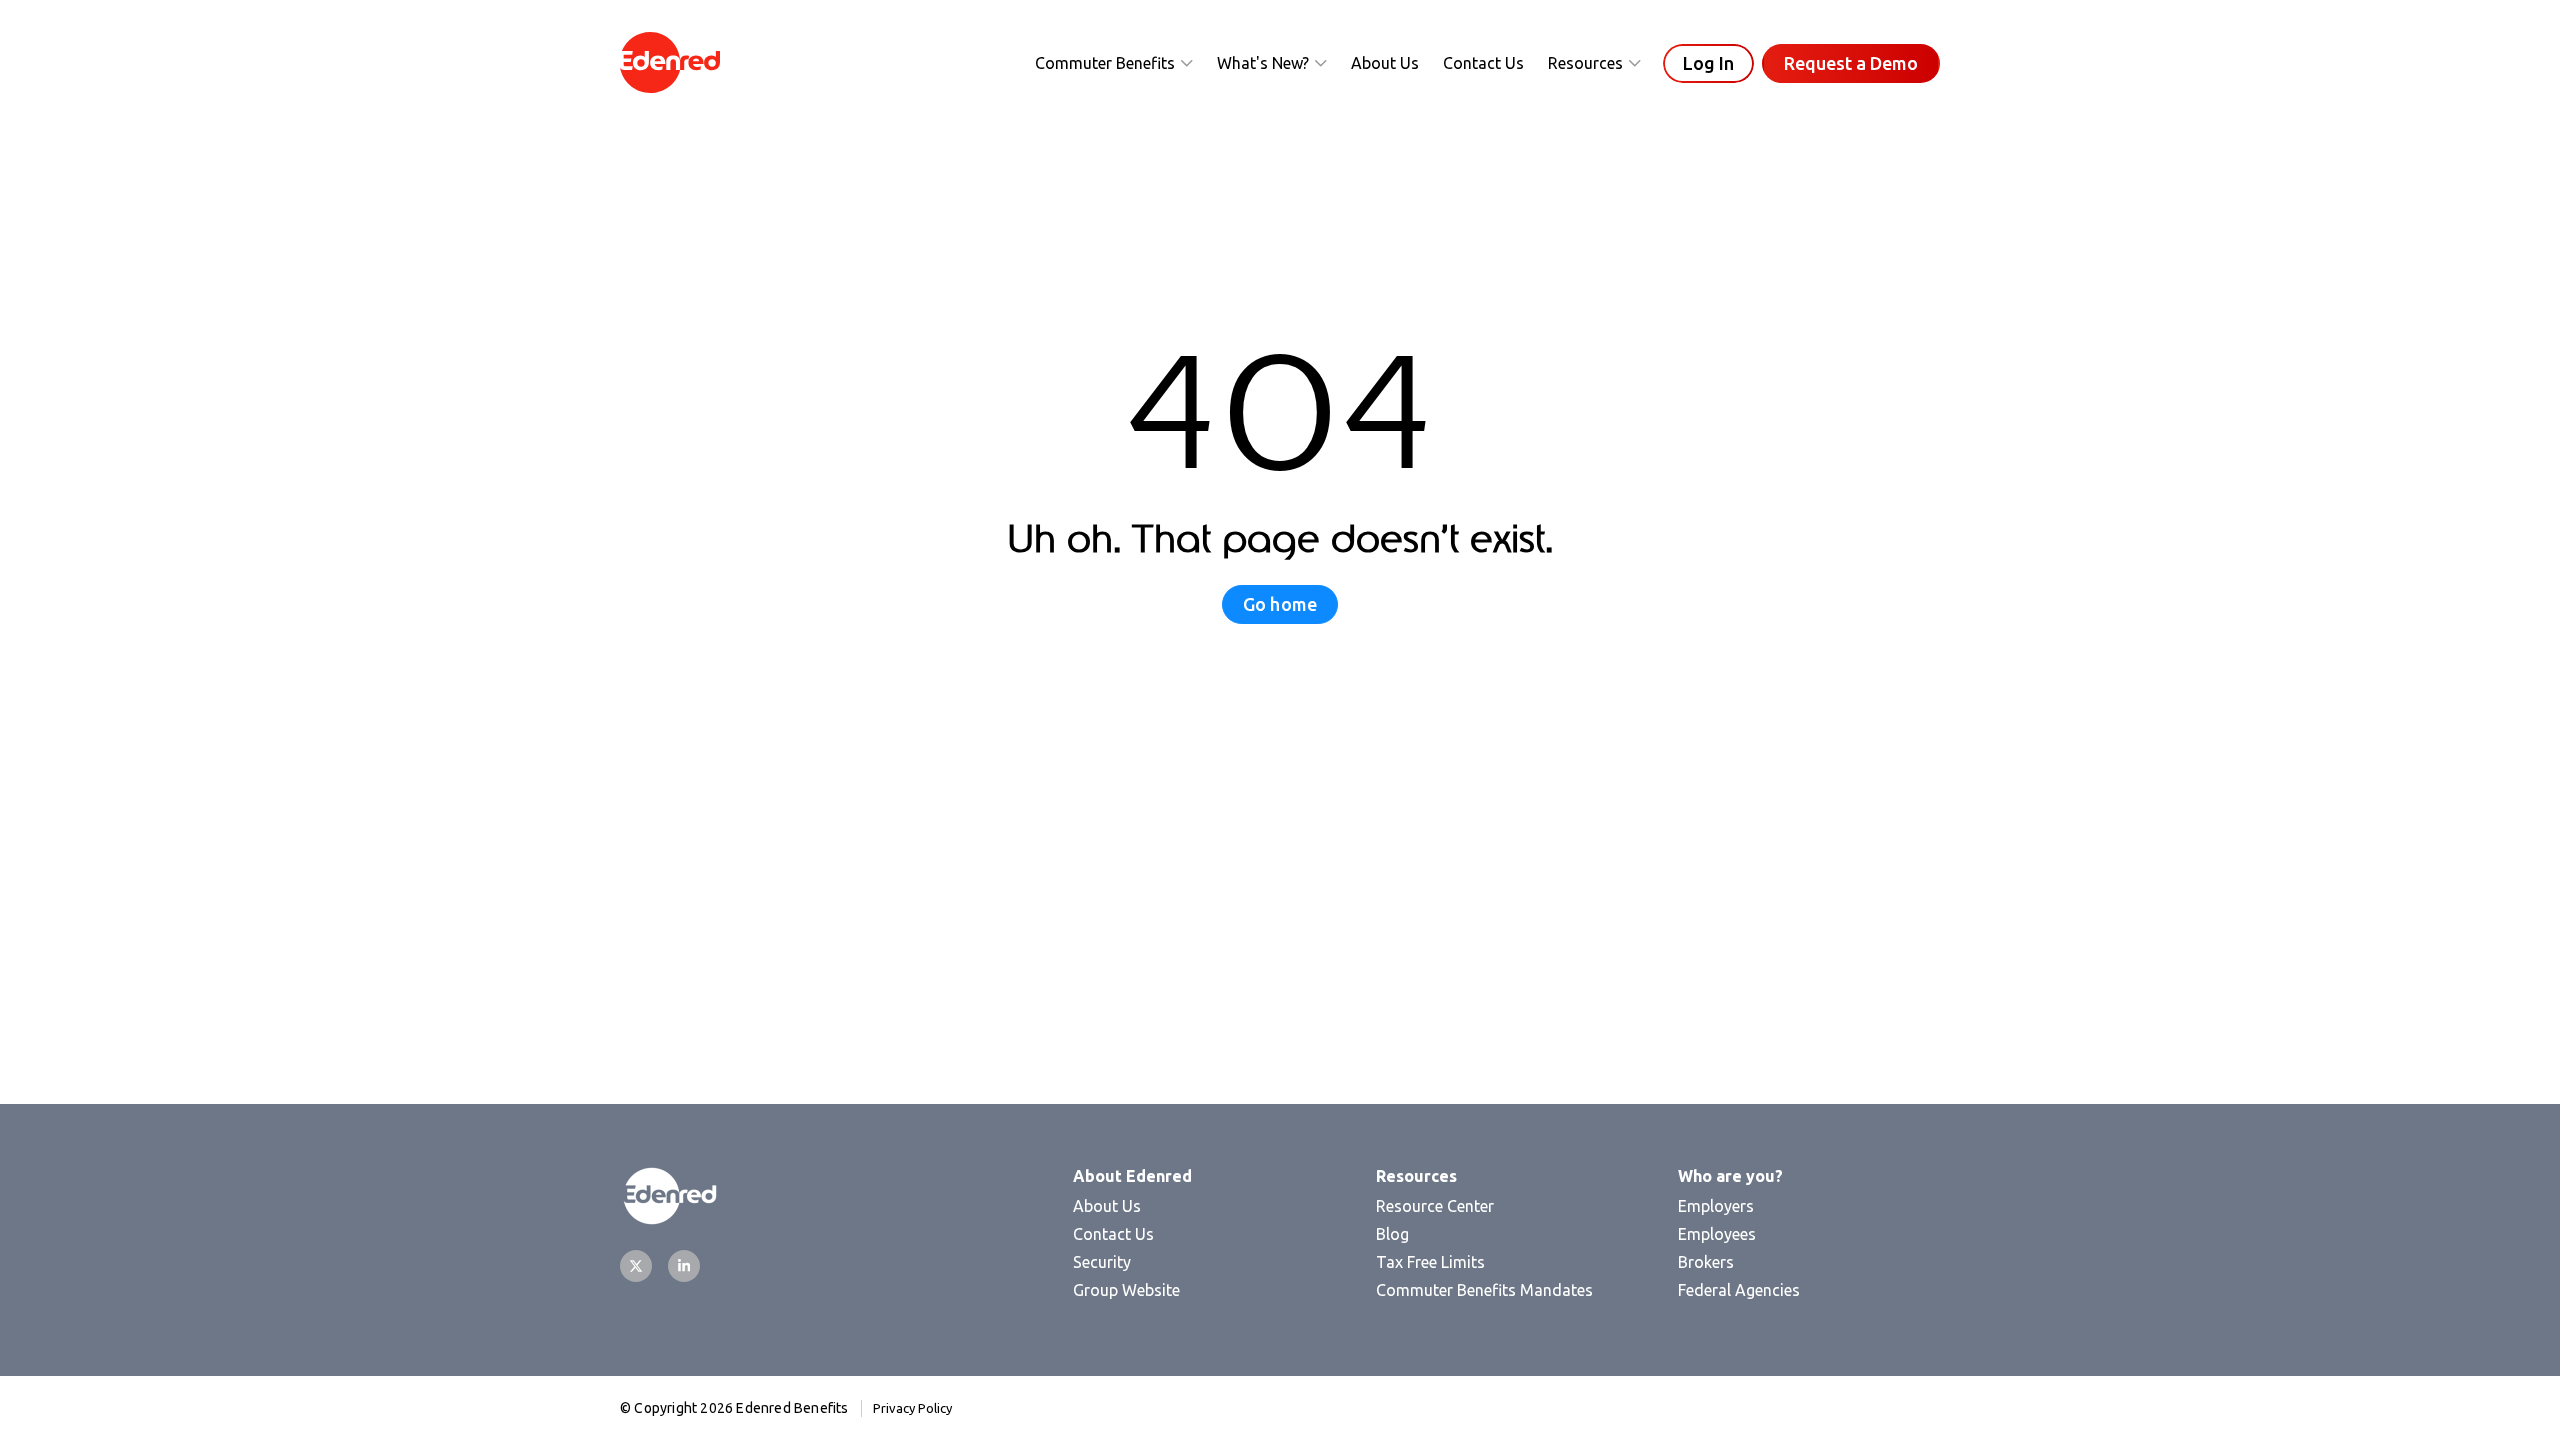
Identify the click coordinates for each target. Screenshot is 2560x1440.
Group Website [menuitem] (1126, 1290)
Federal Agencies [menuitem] (1739, 1290)
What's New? (1263, 63)
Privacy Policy (912, 1408)
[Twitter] (636, 1266)
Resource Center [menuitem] (1435, 1206)
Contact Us (1483, 63)
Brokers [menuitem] (1706, 1262)
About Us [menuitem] (1107, 1206)
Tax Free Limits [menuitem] (1430, 1262)
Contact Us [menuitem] (1113, 1234)
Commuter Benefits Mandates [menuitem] (1484, 1290)
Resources (1585, 63)
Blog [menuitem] (1392, 1234)
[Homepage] (670, 63)
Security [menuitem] (1102, 1262)
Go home (1280, 604)
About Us (1385, 63)
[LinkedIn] (684, 1266)
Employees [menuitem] (1717, 1234)
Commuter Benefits (1105, 63)
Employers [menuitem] (1716, 1206)
